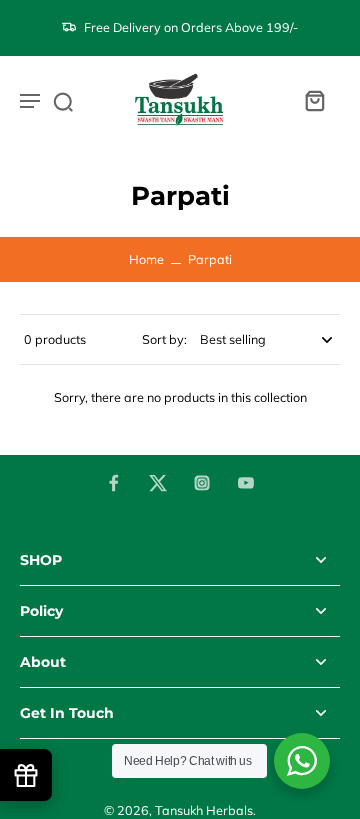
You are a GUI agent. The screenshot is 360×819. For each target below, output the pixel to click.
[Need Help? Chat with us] (302, 761)
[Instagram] (202, 483)
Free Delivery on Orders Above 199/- (191, 27)
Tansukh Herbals (204, 810)
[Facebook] (114, 483)
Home (146, 259)
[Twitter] (158, 483)
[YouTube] (246, 483)
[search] (63, 101)
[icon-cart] (314, 100)
